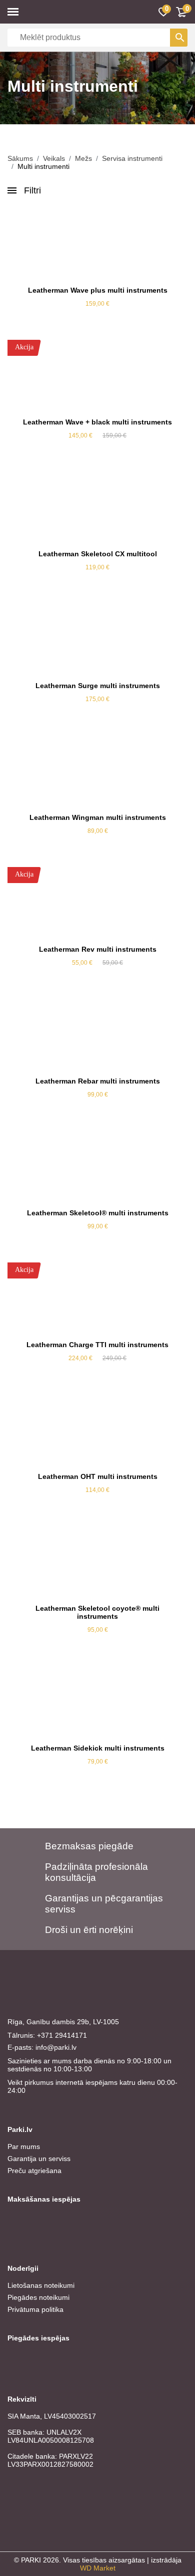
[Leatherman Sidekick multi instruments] (97, 1701)
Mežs (83, 158)
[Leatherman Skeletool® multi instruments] (97, 1166)
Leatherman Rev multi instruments (98, 949)
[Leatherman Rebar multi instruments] (97, 1034)
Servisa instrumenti (132, 158)
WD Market (98, 2568)
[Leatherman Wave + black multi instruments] (97, 375)
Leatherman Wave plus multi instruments (98, 290)
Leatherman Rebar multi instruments (98, 1081)
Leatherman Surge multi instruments (98, 686)
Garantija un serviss (39, 2159)
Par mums (24, 2146)
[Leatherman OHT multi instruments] (97, 1430)
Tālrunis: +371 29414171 (47, 2035)
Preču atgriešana (34, 2171)
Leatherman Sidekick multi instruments (98, 1748)
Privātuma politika (35, 2309)
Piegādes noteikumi (38, 2297)
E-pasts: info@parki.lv (42, 2047)
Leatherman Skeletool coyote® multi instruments (97, 1612)
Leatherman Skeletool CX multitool (98, 554)
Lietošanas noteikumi (41, 2285)
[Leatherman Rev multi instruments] (97, 903)
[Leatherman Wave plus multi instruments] (97, 244)
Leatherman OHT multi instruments (98, 1476)
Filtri (32, 190)
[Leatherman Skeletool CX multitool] (97, 507)
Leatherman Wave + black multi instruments (97, 422)
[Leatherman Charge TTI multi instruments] (97, 1298)
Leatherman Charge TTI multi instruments (97, 1345)
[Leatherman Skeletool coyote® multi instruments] (97, 1562)
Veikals (54, 158)
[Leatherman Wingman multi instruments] (97, 771)
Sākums (20, 158)
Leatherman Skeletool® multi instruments (98, 1213)
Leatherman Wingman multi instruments (98, 817)
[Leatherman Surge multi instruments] (97, 639)
